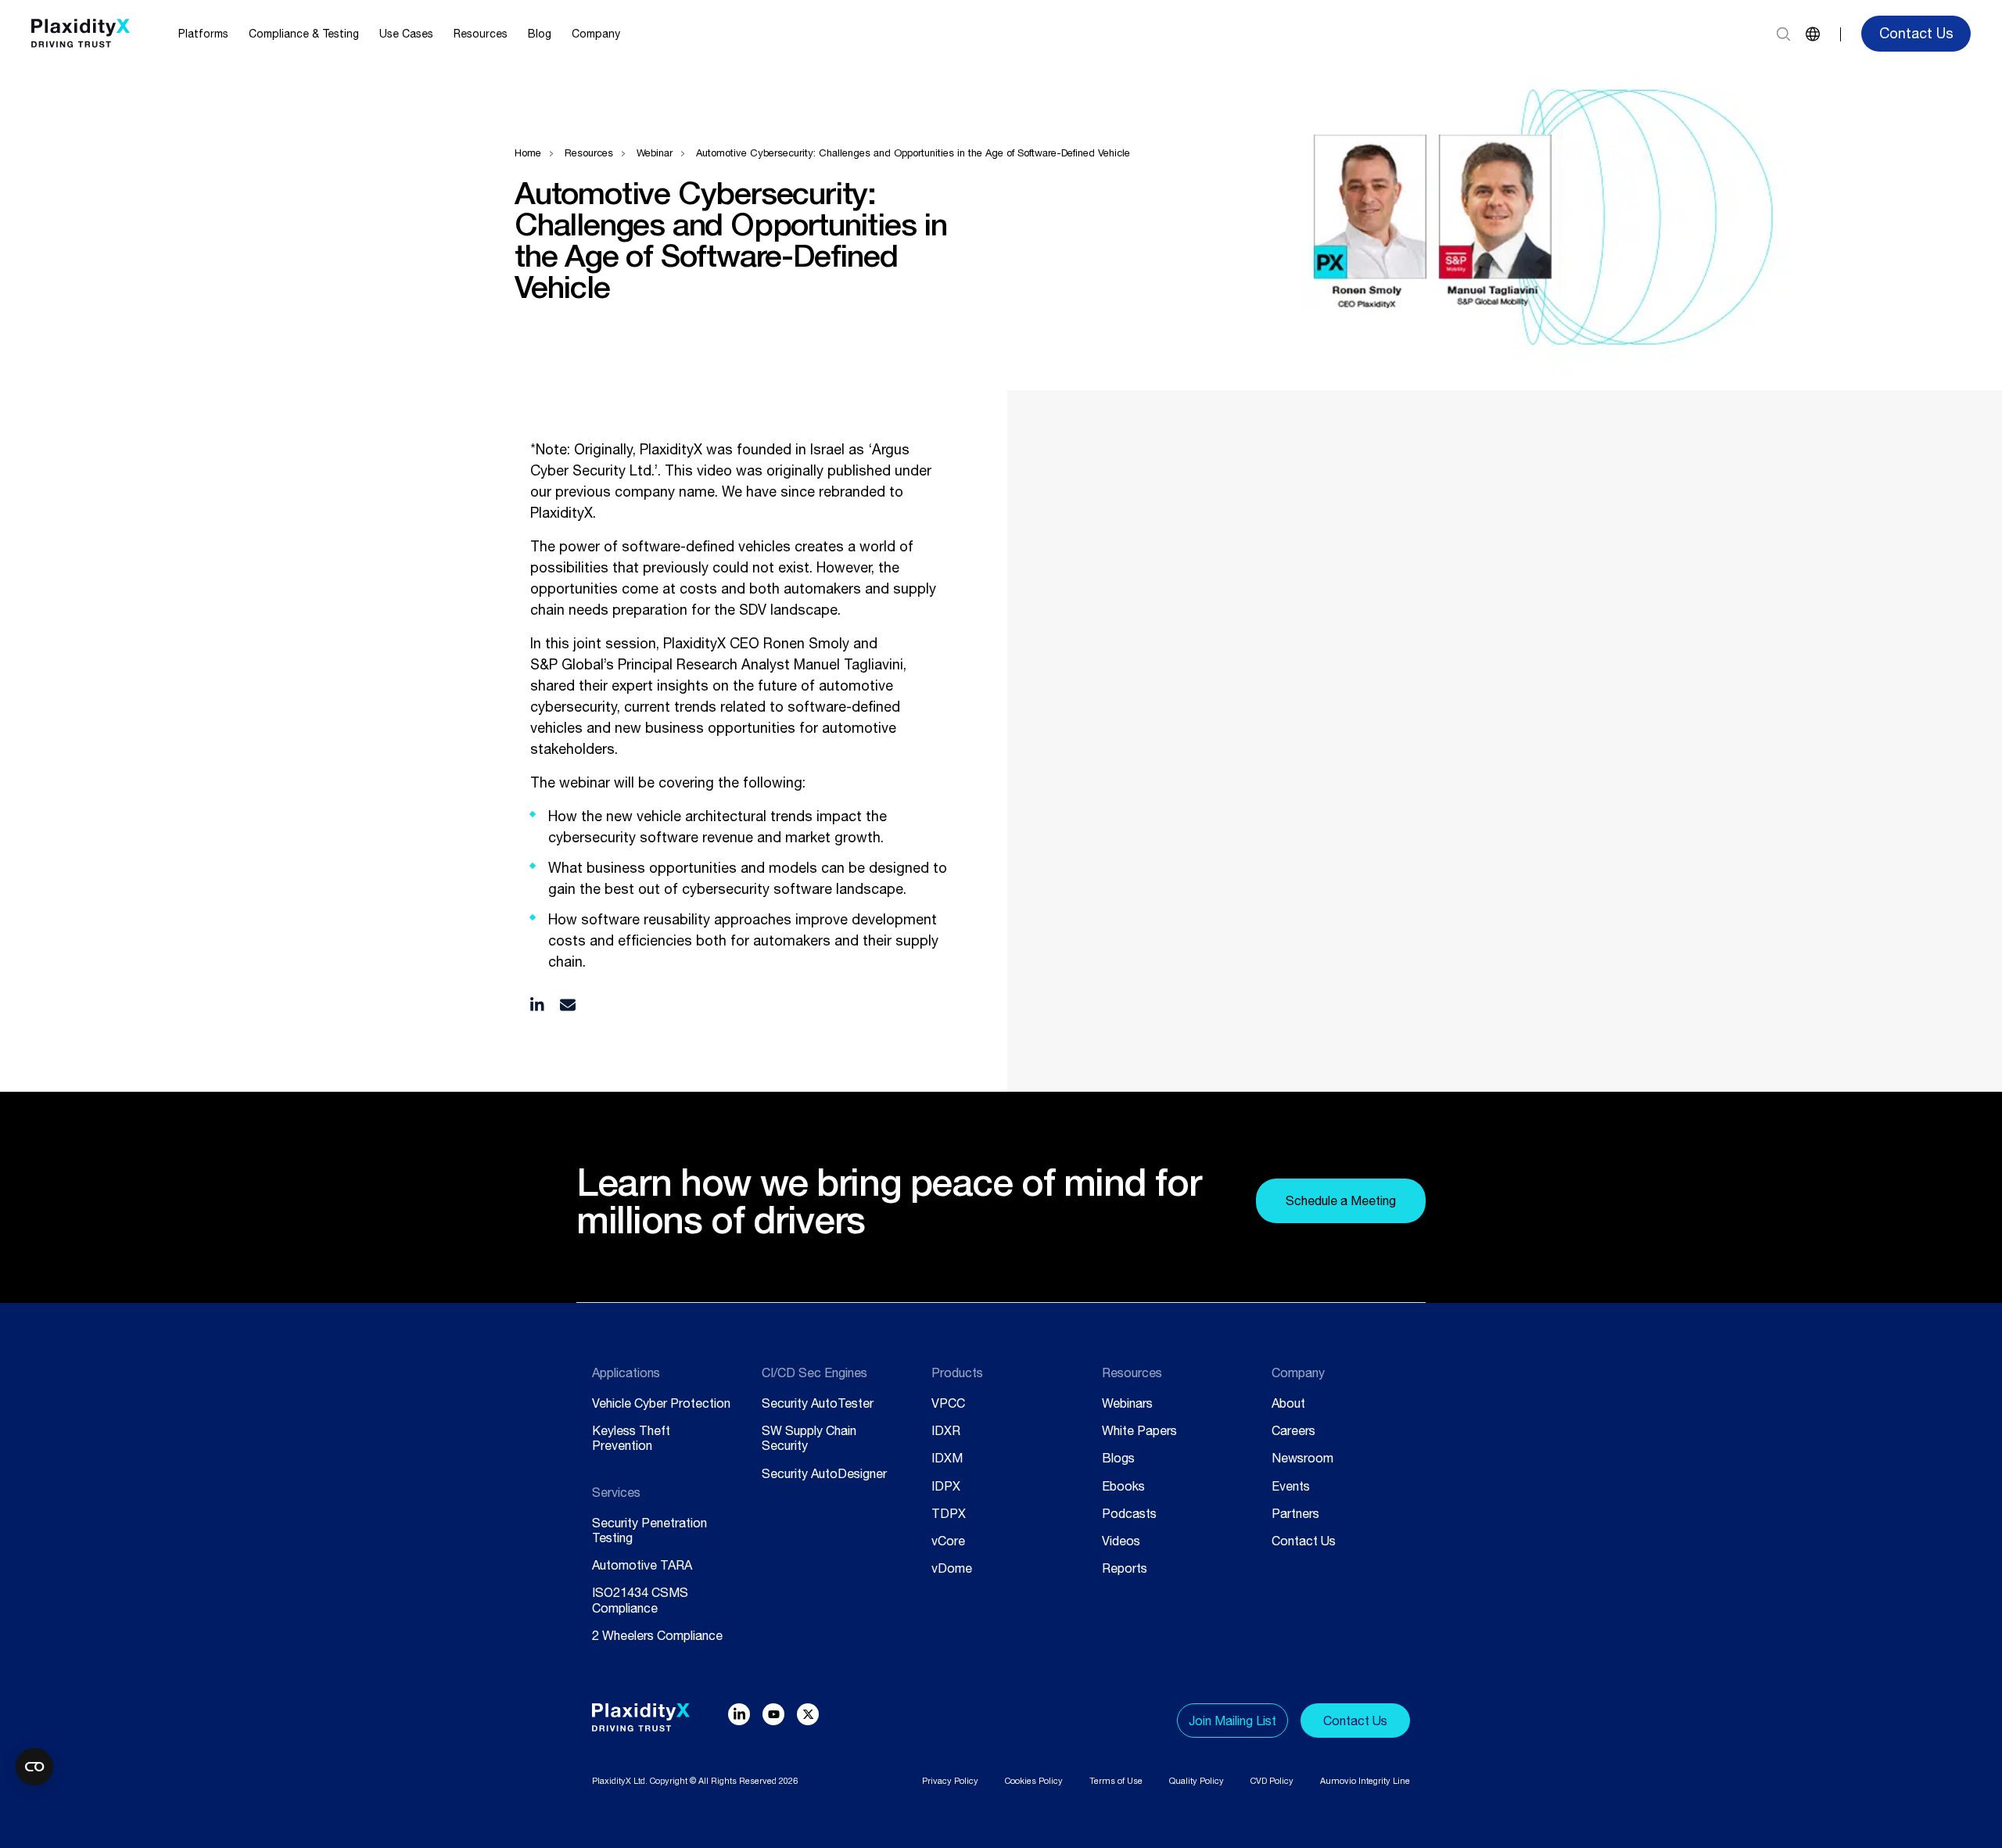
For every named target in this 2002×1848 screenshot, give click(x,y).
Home (528, 153)
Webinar (655, 153)
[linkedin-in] (739, 1714)
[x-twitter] (808, 1714)
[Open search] (1783, 34)
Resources (589, 153)
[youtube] (773, 1714)
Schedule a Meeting (1341, 1200)
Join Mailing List (1232, 1721)
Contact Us (1916, 33)
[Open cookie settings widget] (34, 1767)
